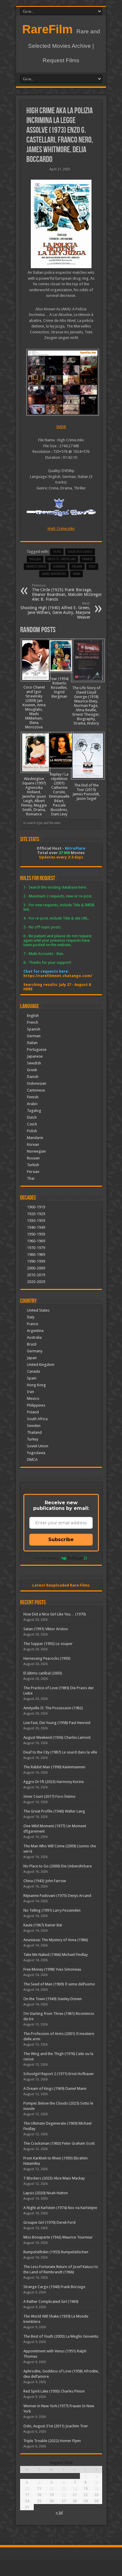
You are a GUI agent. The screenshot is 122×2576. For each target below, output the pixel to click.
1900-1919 (36, 1207)
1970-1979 (36, 1248)
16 (97, 2489)
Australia (34, 1337)
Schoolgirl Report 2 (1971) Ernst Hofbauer (59, 2074)
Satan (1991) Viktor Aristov (46, 1629)
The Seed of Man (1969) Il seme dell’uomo (59, 1984)
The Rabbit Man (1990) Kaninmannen (54, 1767)
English (33, 1016)
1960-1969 (36, 1241)
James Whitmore (54, 574)
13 (64, 2489)
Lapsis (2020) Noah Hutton (46, 2193)
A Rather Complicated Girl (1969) (51, 2301)
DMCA (32, 1460)
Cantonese (36, 1090)
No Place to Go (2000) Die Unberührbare (58, 1866)
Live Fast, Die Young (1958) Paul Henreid (57, 1723)
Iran (30, 1392)
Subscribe (61, 1539)
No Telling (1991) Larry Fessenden (52, 1910)
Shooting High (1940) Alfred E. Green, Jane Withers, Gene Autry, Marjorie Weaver (55, 611)
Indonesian (37, 1083)
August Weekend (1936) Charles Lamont (57, 1737)
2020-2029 (36, 1282)
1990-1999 (36, 1261)
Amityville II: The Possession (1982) (53, 1708)
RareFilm (48, 29)
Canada (33, 1371)
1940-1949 (36, 1227)
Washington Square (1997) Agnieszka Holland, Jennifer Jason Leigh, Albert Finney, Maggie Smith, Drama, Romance (34, 796)
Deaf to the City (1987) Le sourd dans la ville (60, 1752)
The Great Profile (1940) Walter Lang (54, 1811)
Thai (31, 1178)
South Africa (37, 1419)
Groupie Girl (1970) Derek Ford (49, 2222)
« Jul (59, 2512)
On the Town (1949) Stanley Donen (53, 1999)
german (59, 567)
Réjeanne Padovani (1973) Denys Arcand (57, 1896)
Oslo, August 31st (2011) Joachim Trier (56, 2426)
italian (77, 567)
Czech (32, 1124)
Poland (33, 1412)
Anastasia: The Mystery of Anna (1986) (56, 1940)
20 (64, 2495)
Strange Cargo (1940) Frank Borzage (54, 2287)
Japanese (35, 1056)
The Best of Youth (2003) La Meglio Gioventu (61, 2336)
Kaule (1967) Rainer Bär (43, 1925)
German (34, 1036)
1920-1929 (36, 1214)
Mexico (33, 1398)
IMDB (61, 427)
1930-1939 (36, 1221)
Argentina (35, 1331)
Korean (33, 1144)
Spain (77, 574)
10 (27, 2489)
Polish (32, 1131)
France (88, 559)
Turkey (33, 1439)
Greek (32, 1070)
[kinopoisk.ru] (61, 267)
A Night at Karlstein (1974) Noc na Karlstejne (60, 2208)
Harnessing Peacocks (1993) (47, 1658)
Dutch (32, 1117)
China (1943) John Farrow (45, 1881)
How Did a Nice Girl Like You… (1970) (55, 1614)
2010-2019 (36, 1275)
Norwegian (36, 1151)
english (35, 559)
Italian (32, 1043)
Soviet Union (38, 1446)
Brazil (32, 1344)
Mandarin (35, 1138)
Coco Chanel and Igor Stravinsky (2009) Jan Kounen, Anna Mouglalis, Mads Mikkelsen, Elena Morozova (34, 707)
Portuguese (37, 1049)
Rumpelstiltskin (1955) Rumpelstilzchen (56, 2252)
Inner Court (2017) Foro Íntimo (49, 1796)
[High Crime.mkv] (61, 382)
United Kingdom (41, 1365)
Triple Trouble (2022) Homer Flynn (52, 2441)
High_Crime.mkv (61, 529)
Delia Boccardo (80, 552)
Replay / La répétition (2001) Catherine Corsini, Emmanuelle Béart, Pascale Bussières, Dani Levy (59, 794)
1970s (57, 552)
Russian (33, 1158)
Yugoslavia (36, 1453)
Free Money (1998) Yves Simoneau (52, 1969)
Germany (35, 1351)
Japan (32, 1358)
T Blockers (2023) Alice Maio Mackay (54, 2178)
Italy (92, 567)
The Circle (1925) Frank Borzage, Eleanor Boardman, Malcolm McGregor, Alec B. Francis (68, 593)
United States (38, 1310)
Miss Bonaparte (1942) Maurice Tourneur (58, 2237)
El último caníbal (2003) (43, 1673)
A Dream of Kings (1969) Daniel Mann (55, 2089)
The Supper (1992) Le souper (48, 1644)
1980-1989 (36, 1255)
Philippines (36, 1405)
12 (52, 2489)
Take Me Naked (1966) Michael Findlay (56, 1955)
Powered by (47, 1558)
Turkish (33, 1165)
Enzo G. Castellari (62, 559)
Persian (33, 1172)
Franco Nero (36, 567)
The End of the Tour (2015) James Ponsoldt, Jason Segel (86, 792)
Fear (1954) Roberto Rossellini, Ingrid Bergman (59, 688)
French (33, 1022)
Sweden (34, 1426)
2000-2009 (36, 1268)
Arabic (32, 1104)
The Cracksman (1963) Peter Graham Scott (59, 2143)
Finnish (33, 1097)
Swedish (34, 1063)
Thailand (34, 1432)
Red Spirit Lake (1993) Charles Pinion (54, 2391)
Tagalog (34, 1111)
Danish (33, 1077)
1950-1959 (36, 1234)
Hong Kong (36, 1385)
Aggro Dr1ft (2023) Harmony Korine (54, 1782)
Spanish (34, 1029)
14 (75, 2489)
